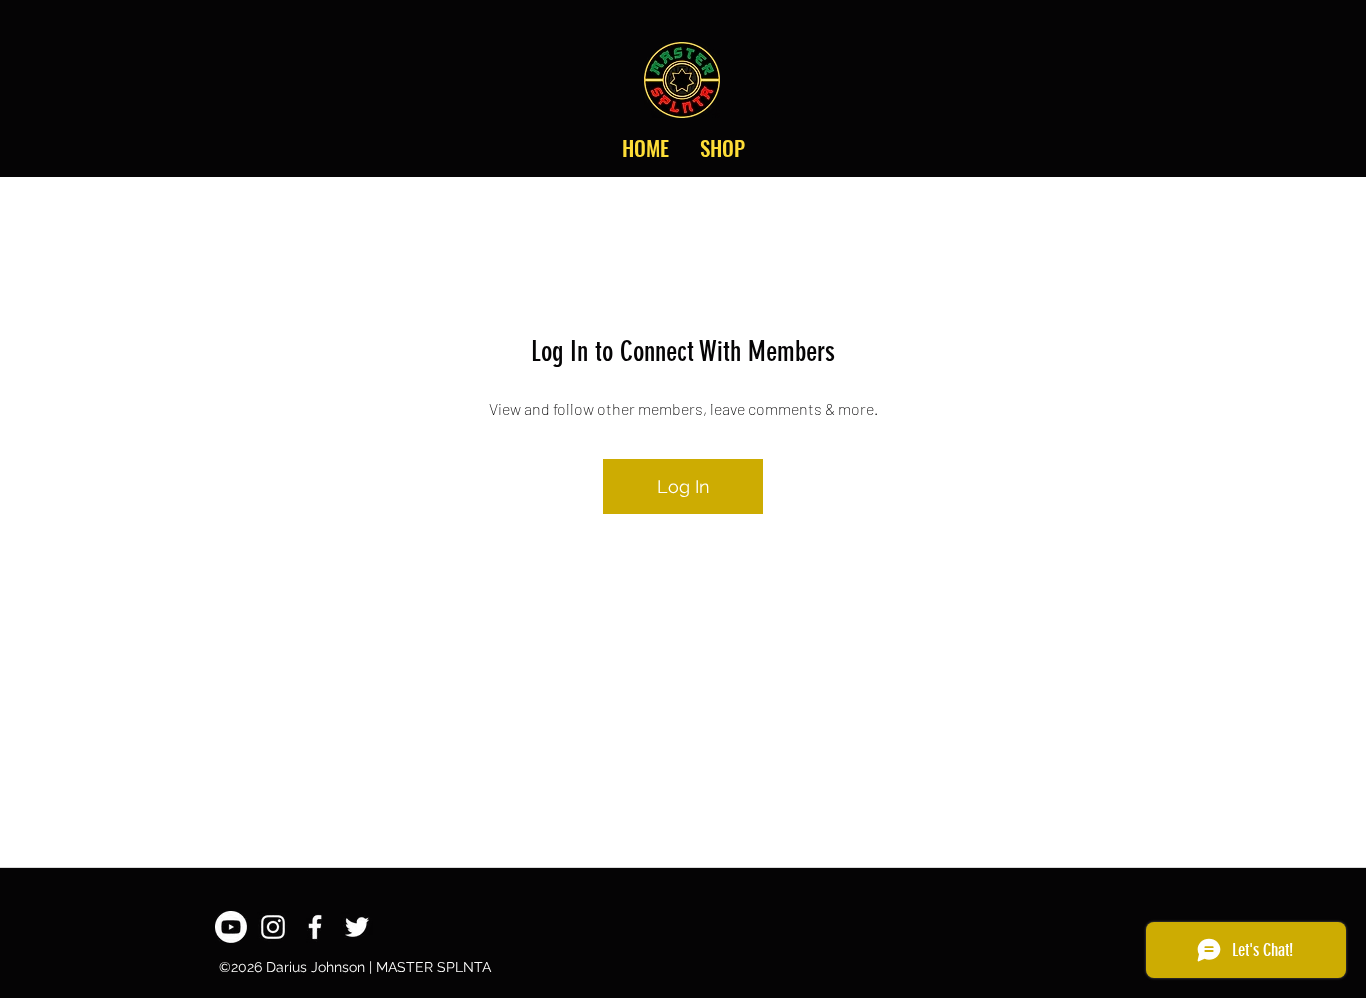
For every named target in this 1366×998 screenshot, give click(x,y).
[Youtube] (231, 927)
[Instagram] (273, 927)
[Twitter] (357, 927)
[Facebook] (315, 927)
